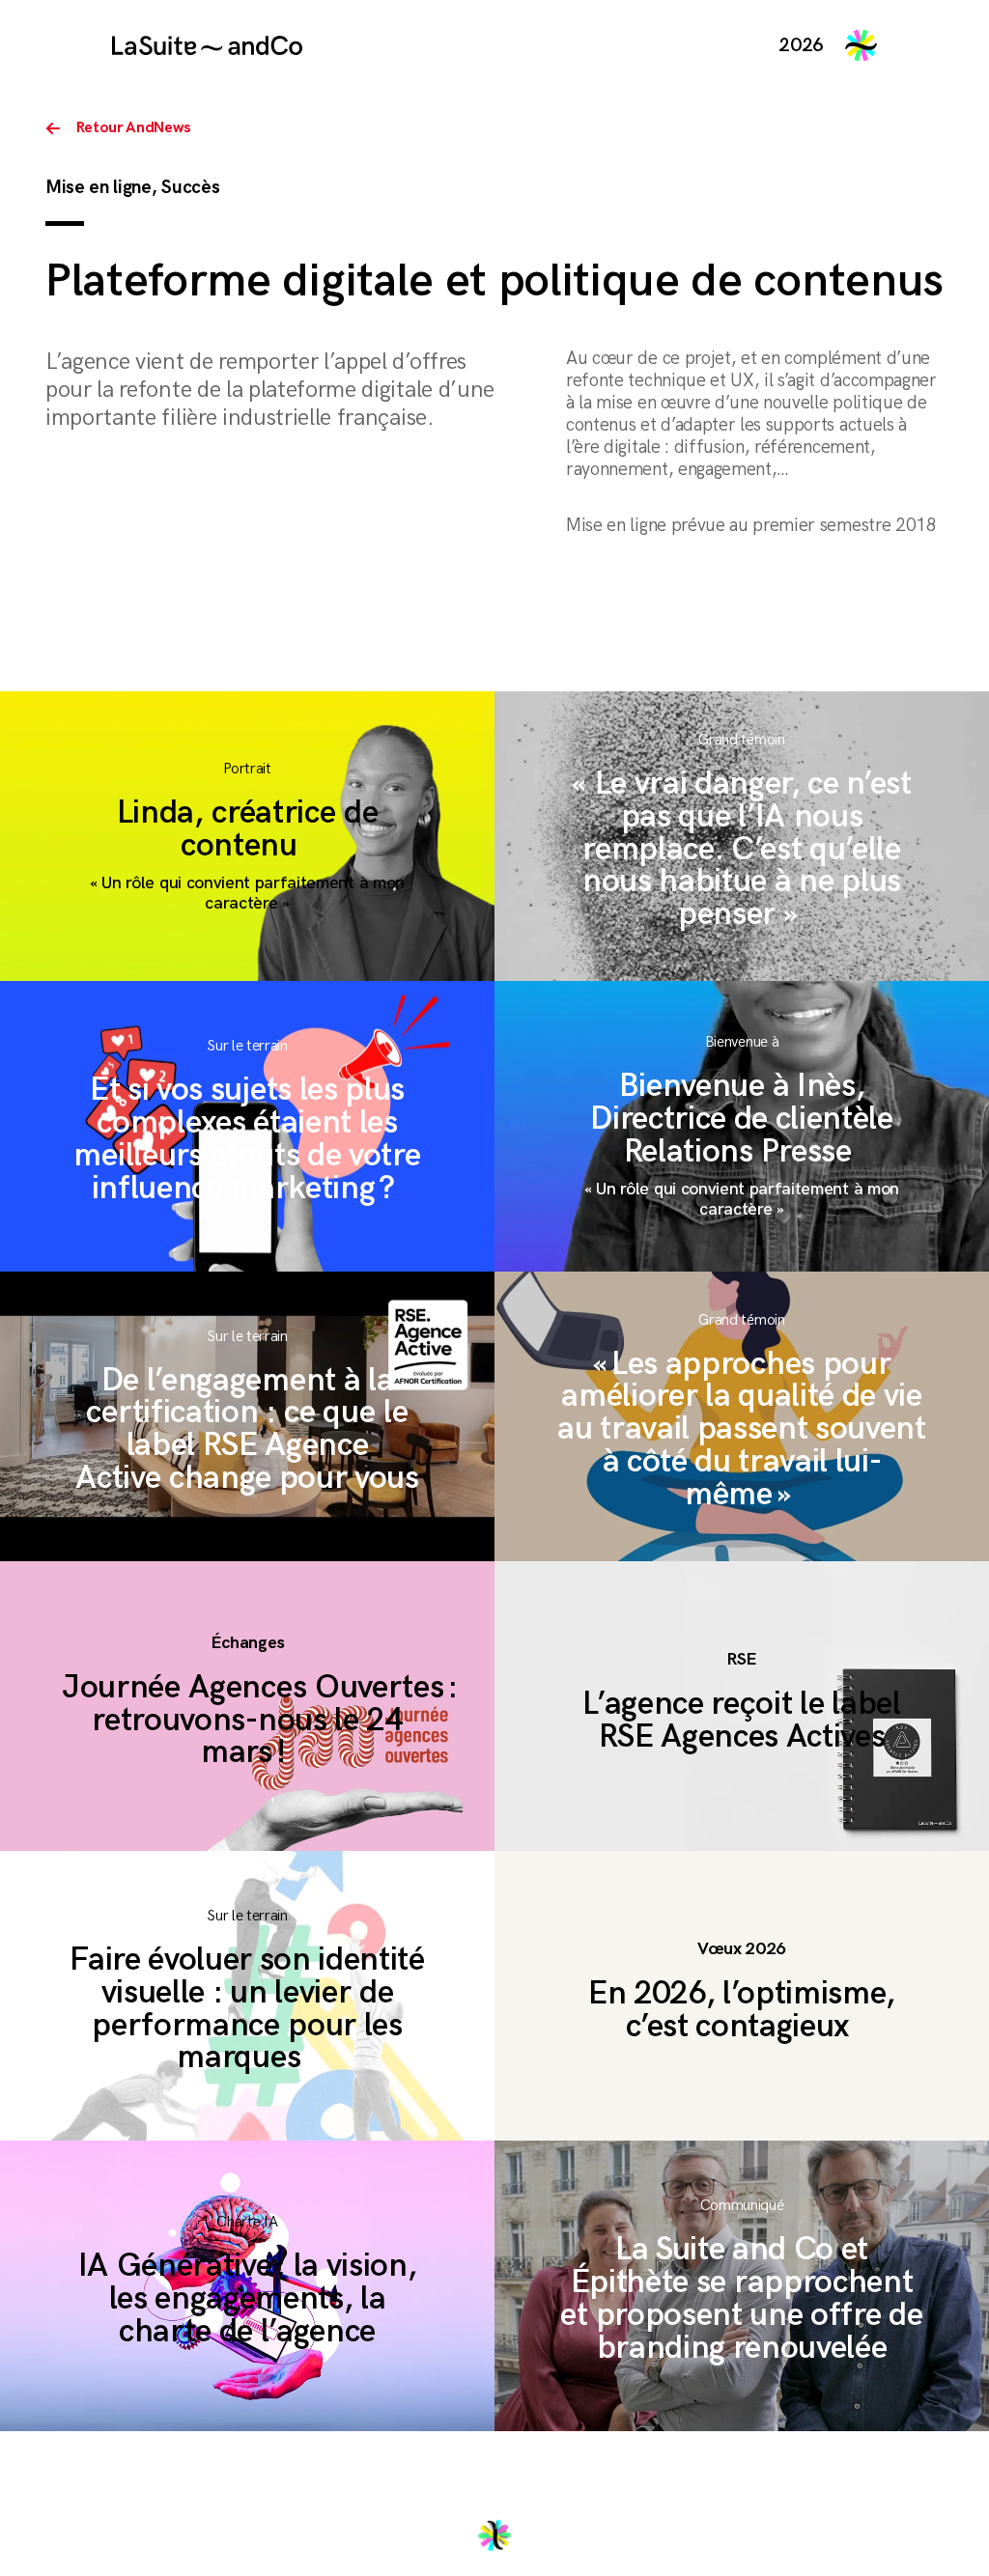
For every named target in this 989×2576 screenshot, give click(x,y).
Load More (495, 2535)
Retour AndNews (134, 128)
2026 (801, 45)
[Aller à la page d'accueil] (207, 45)
